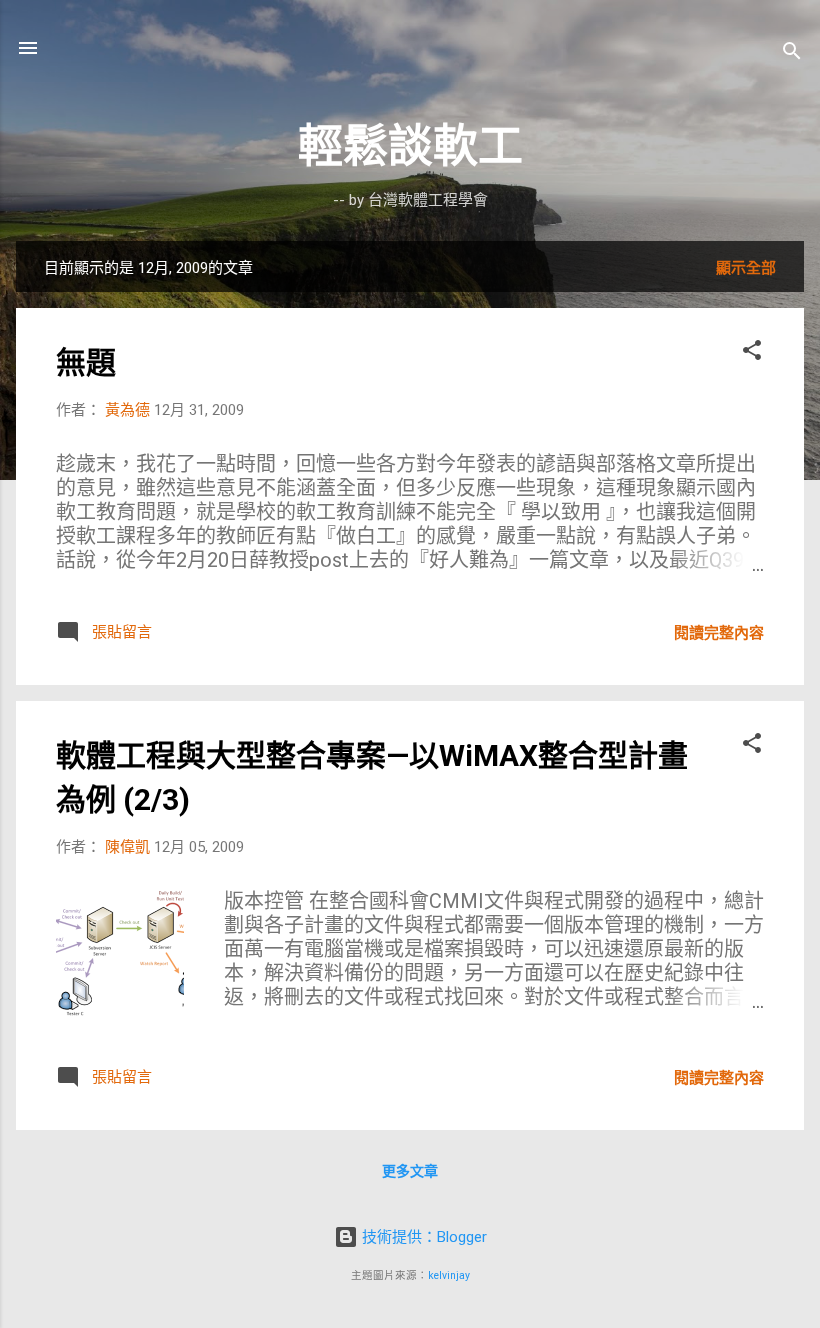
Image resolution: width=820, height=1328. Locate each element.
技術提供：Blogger (422, 1237)
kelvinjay (449, 1275)
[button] (752, 353)
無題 (86, 362)
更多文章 (410, 1171)
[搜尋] (792, 54)
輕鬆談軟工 (410, 146)
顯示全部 (746, 268)
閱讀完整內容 (719, 633)
